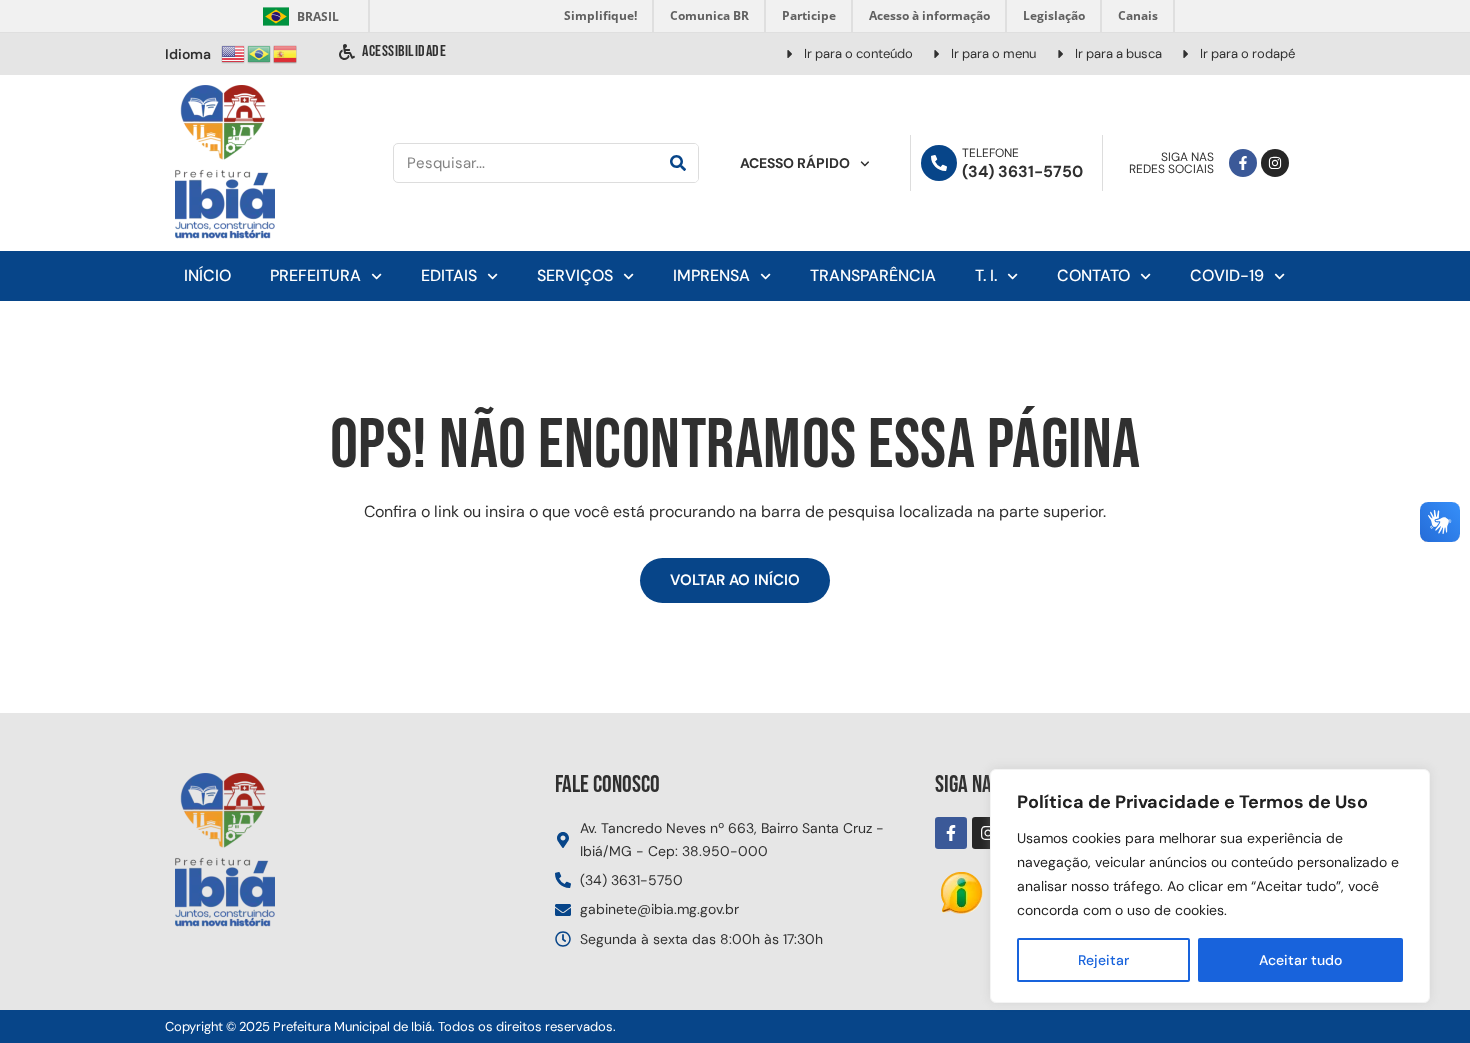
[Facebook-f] (1243, 163)
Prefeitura (315, 275)
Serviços (575, 275)
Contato (1093, 275)
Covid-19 (1227, 275)
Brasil (297, 16)
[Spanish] (286, 52)
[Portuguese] (260, 52)
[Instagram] (1275, 163)
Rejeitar (1103, 960)
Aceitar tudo (1300, 960)
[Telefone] (939, 163)
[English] (234, 52)
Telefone (990, 153)
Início (207, 275)
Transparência (873, 275)
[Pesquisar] (678, 163)
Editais (449, 275)
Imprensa (711, 275)
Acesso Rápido (795, 163)
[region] (1210, 886)
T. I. (986, 275)
